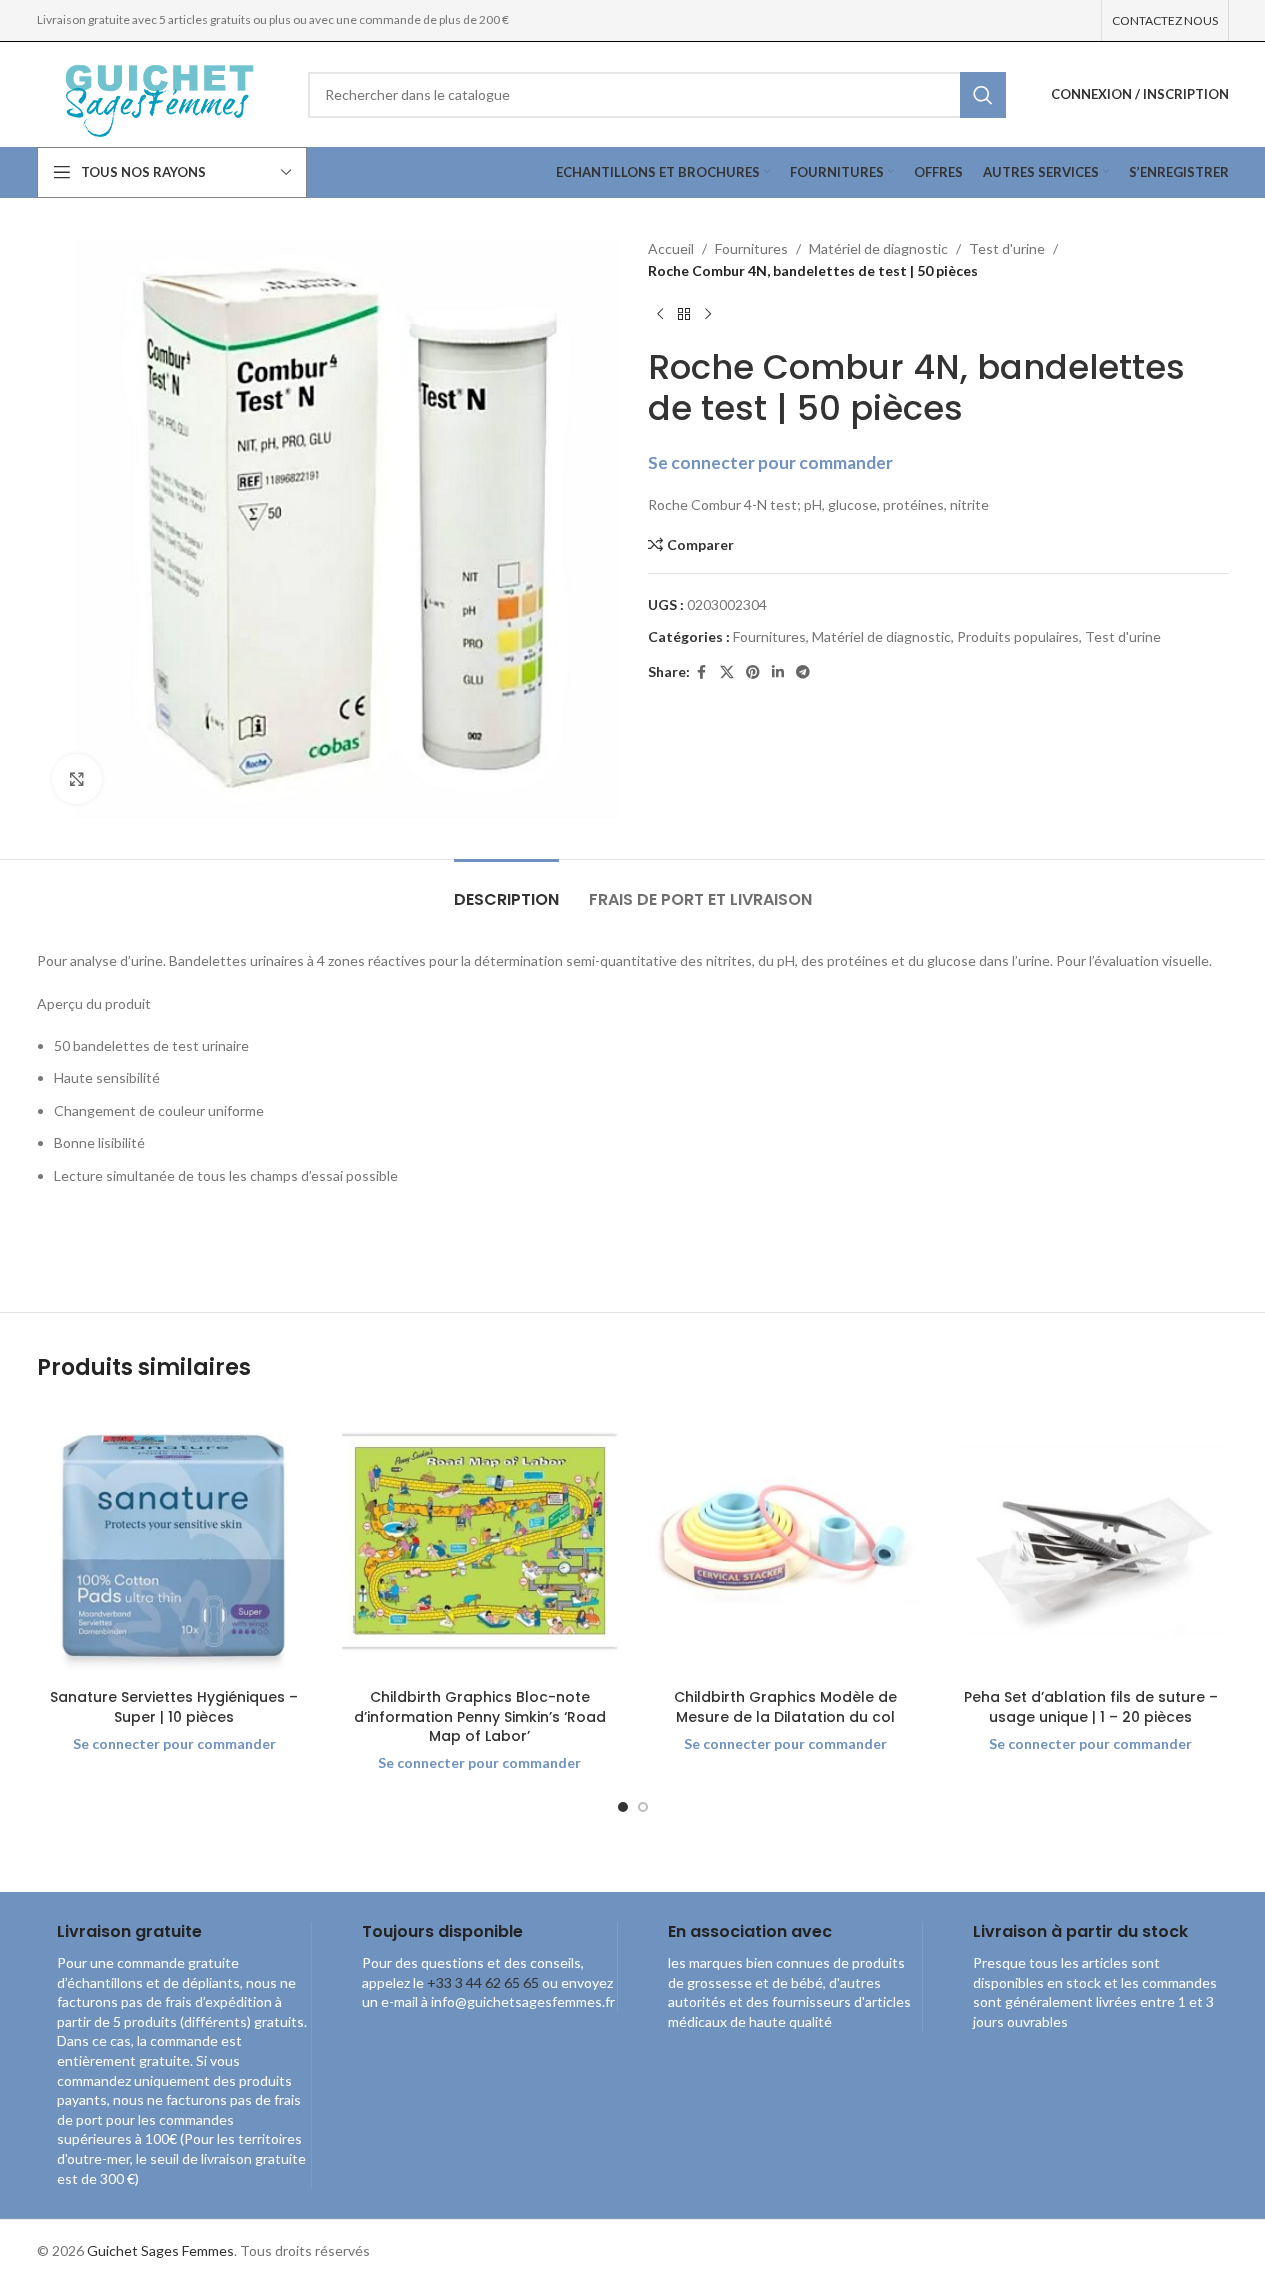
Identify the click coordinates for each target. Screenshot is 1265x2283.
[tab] (506, 889)
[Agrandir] (77, 779)
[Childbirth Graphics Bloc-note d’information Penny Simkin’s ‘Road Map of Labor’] (480, 1542)
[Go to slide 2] (643, 1807)
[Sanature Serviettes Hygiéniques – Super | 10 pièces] (175, 1542)
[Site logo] (157, 92)
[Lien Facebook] (702, 672)
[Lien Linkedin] (778, 672)
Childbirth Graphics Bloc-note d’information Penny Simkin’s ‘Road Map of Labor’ (480, 1716)
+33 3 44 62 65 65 (483, 1982)
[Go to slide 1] (623, 1807)
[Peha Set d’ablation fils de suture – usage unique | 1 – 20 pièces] (1091, 1542)
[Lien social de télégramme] (803, 672)
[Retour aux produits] (684, 315)
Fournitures (751, 248)
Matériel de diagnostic (878, 248)
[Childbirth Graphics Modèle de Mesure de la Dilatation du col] (786, 1542)
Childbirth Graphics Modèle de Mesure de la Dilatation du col (785, 1707)
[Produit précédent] (660, 315)
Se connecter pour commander (770, 462)
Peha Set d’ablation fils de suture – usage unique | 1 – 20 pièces (1091, 1707)
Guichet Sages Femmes (160, 2250)
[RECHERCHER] (983, 95)
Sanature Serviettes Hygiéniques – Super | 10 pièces (174, 1707)
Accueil (671, 248)
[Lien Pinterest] (753, 672)
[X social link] (727, 672)
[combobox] (657, 95)
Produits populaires (1018, 636)
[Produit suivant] (708, 315)
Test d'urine (1007, 248)
